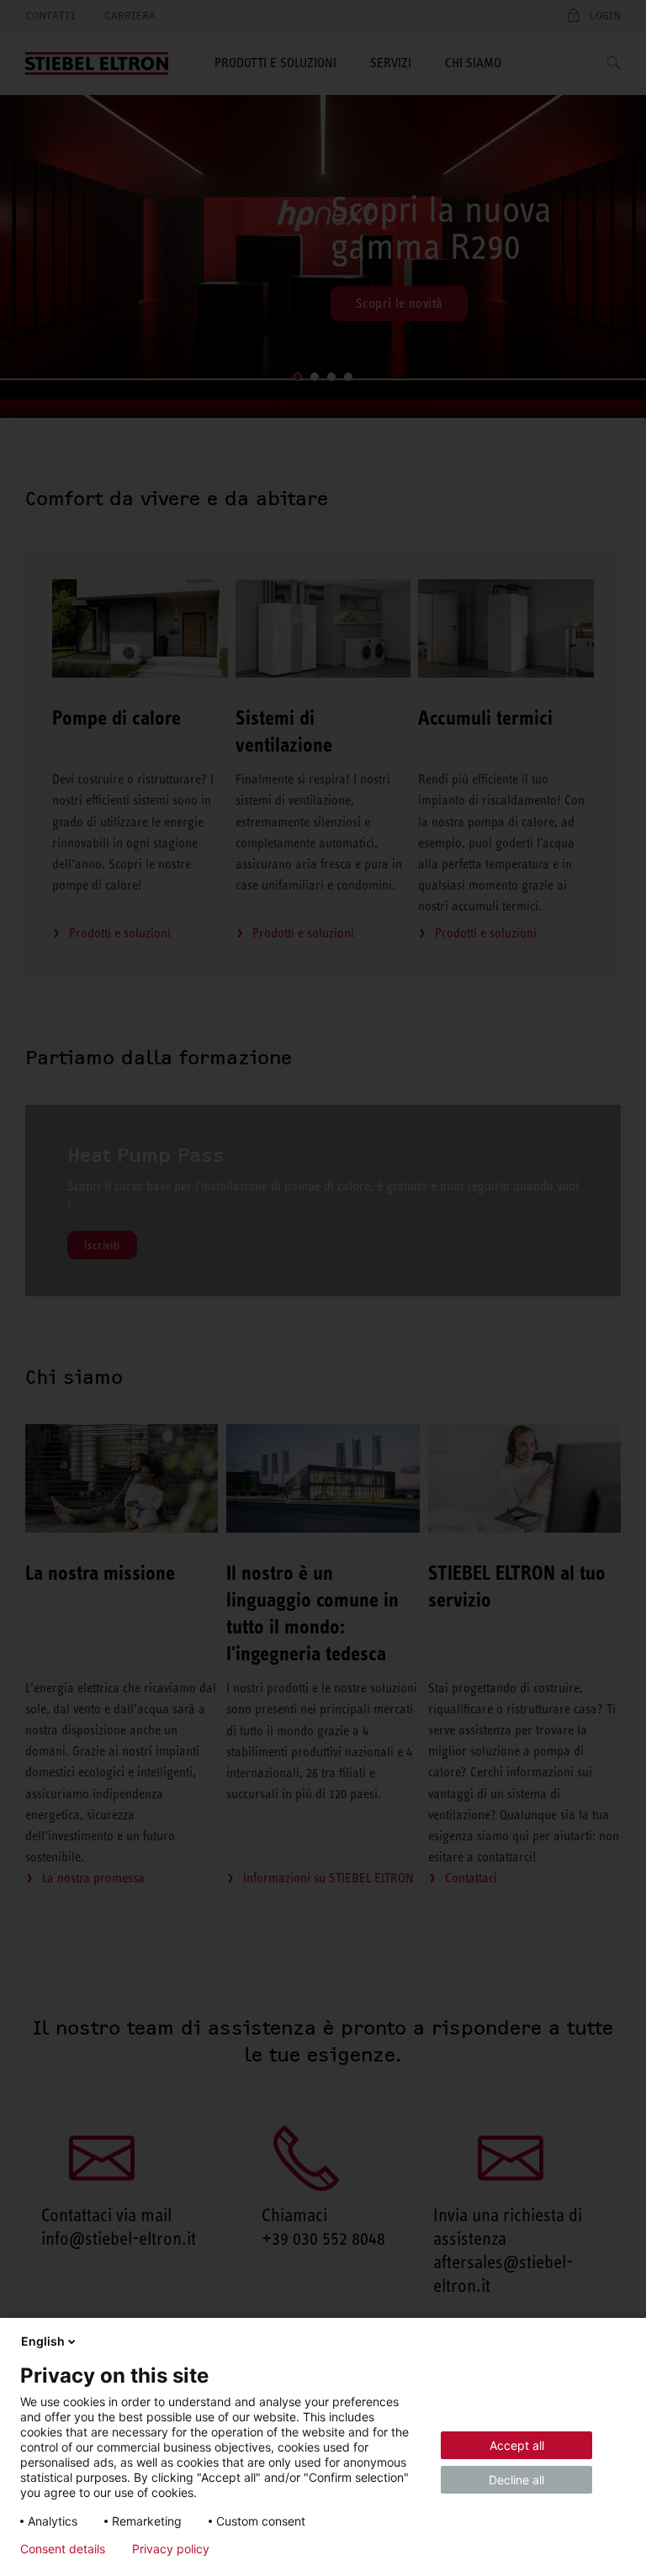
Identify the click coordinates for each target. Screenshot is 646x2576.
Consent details (63, 2549)
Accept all (517, 2445)
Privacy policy (171, 2549)
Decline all (516, 2480)
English (43, 2341)
